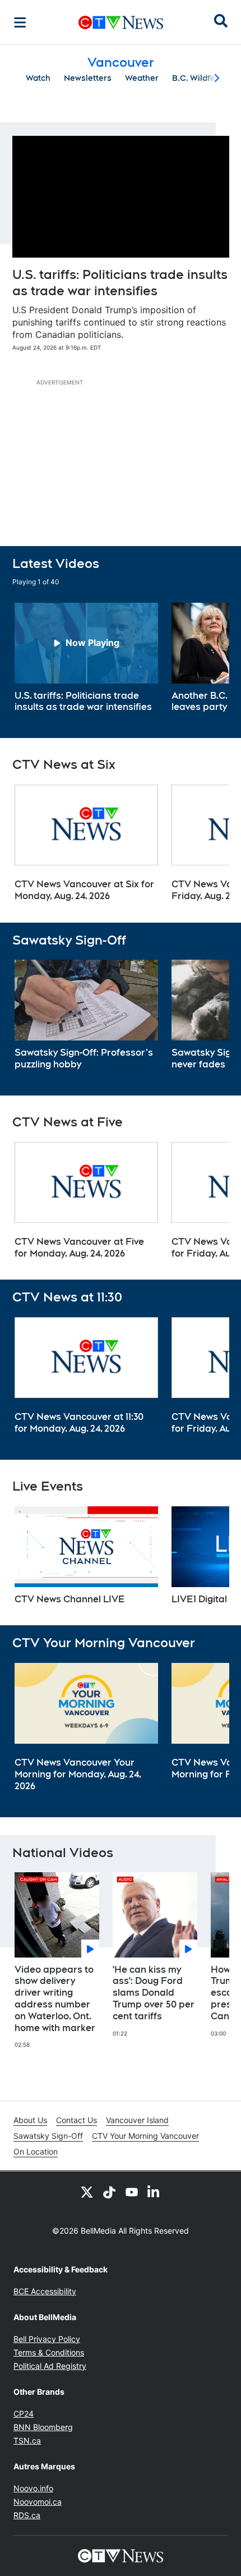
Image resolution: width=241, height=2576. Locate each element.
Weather (142, 78)
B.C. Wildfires (198, 78)
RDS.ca (27, 2515)
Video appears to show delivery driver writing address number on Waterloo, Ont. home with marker (55, 1999)
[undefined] (86, 658)
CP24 (24, 2414)
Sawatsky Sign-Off (48, 2136)
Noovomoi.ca (38, 2502)
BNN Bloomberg (43, 2427)
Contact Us (77, 2120)
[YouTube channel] (132, 2192)
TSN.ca (27, 2440)
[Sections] (20, 22)
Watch (38, 78)
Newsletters (88, 78)
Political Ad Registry (50, 2366)
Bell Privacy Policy (47, 2339)
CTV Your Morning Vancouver (145, 2136)
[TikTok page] (109, 2192)
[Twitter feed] (87, 2192)
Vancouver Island (137, 2120)
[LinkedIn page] (154, 2192)
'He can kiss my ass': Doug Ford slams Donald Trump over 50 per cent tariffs (154, 1993)
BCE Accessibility (45, 2291)
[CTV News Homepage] (121, 22)
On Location (36, 2151)
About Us (30, 2120)
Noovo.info (33, 2488)
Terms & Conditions (49, 2352)
